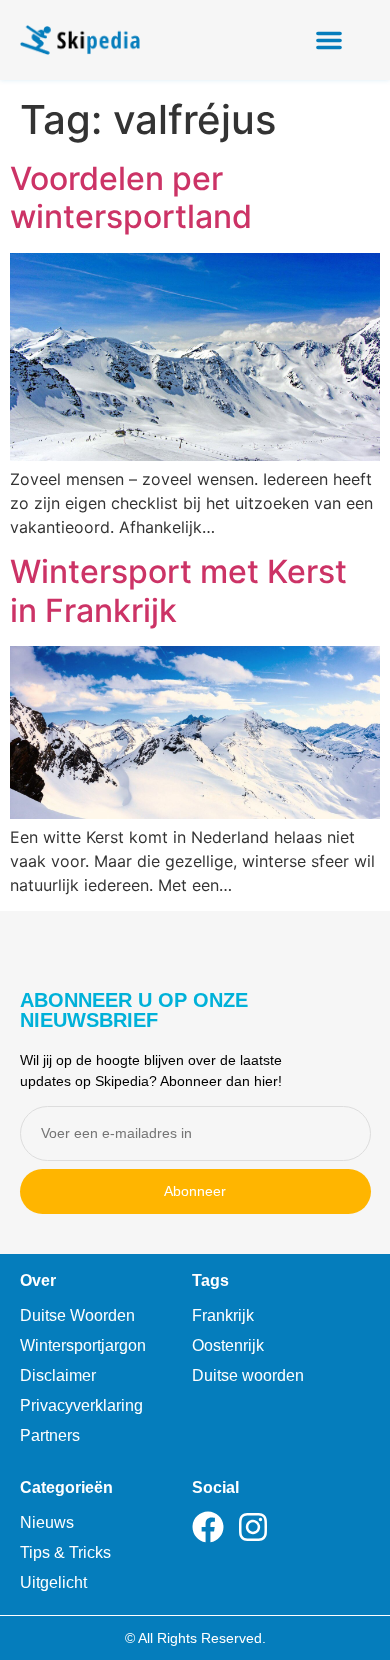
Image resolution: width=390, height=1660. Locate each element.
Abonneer (195, 1191)
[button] (329, 40)
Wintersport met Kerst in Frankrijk (178, 590)
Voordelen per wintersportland (131, 197)
